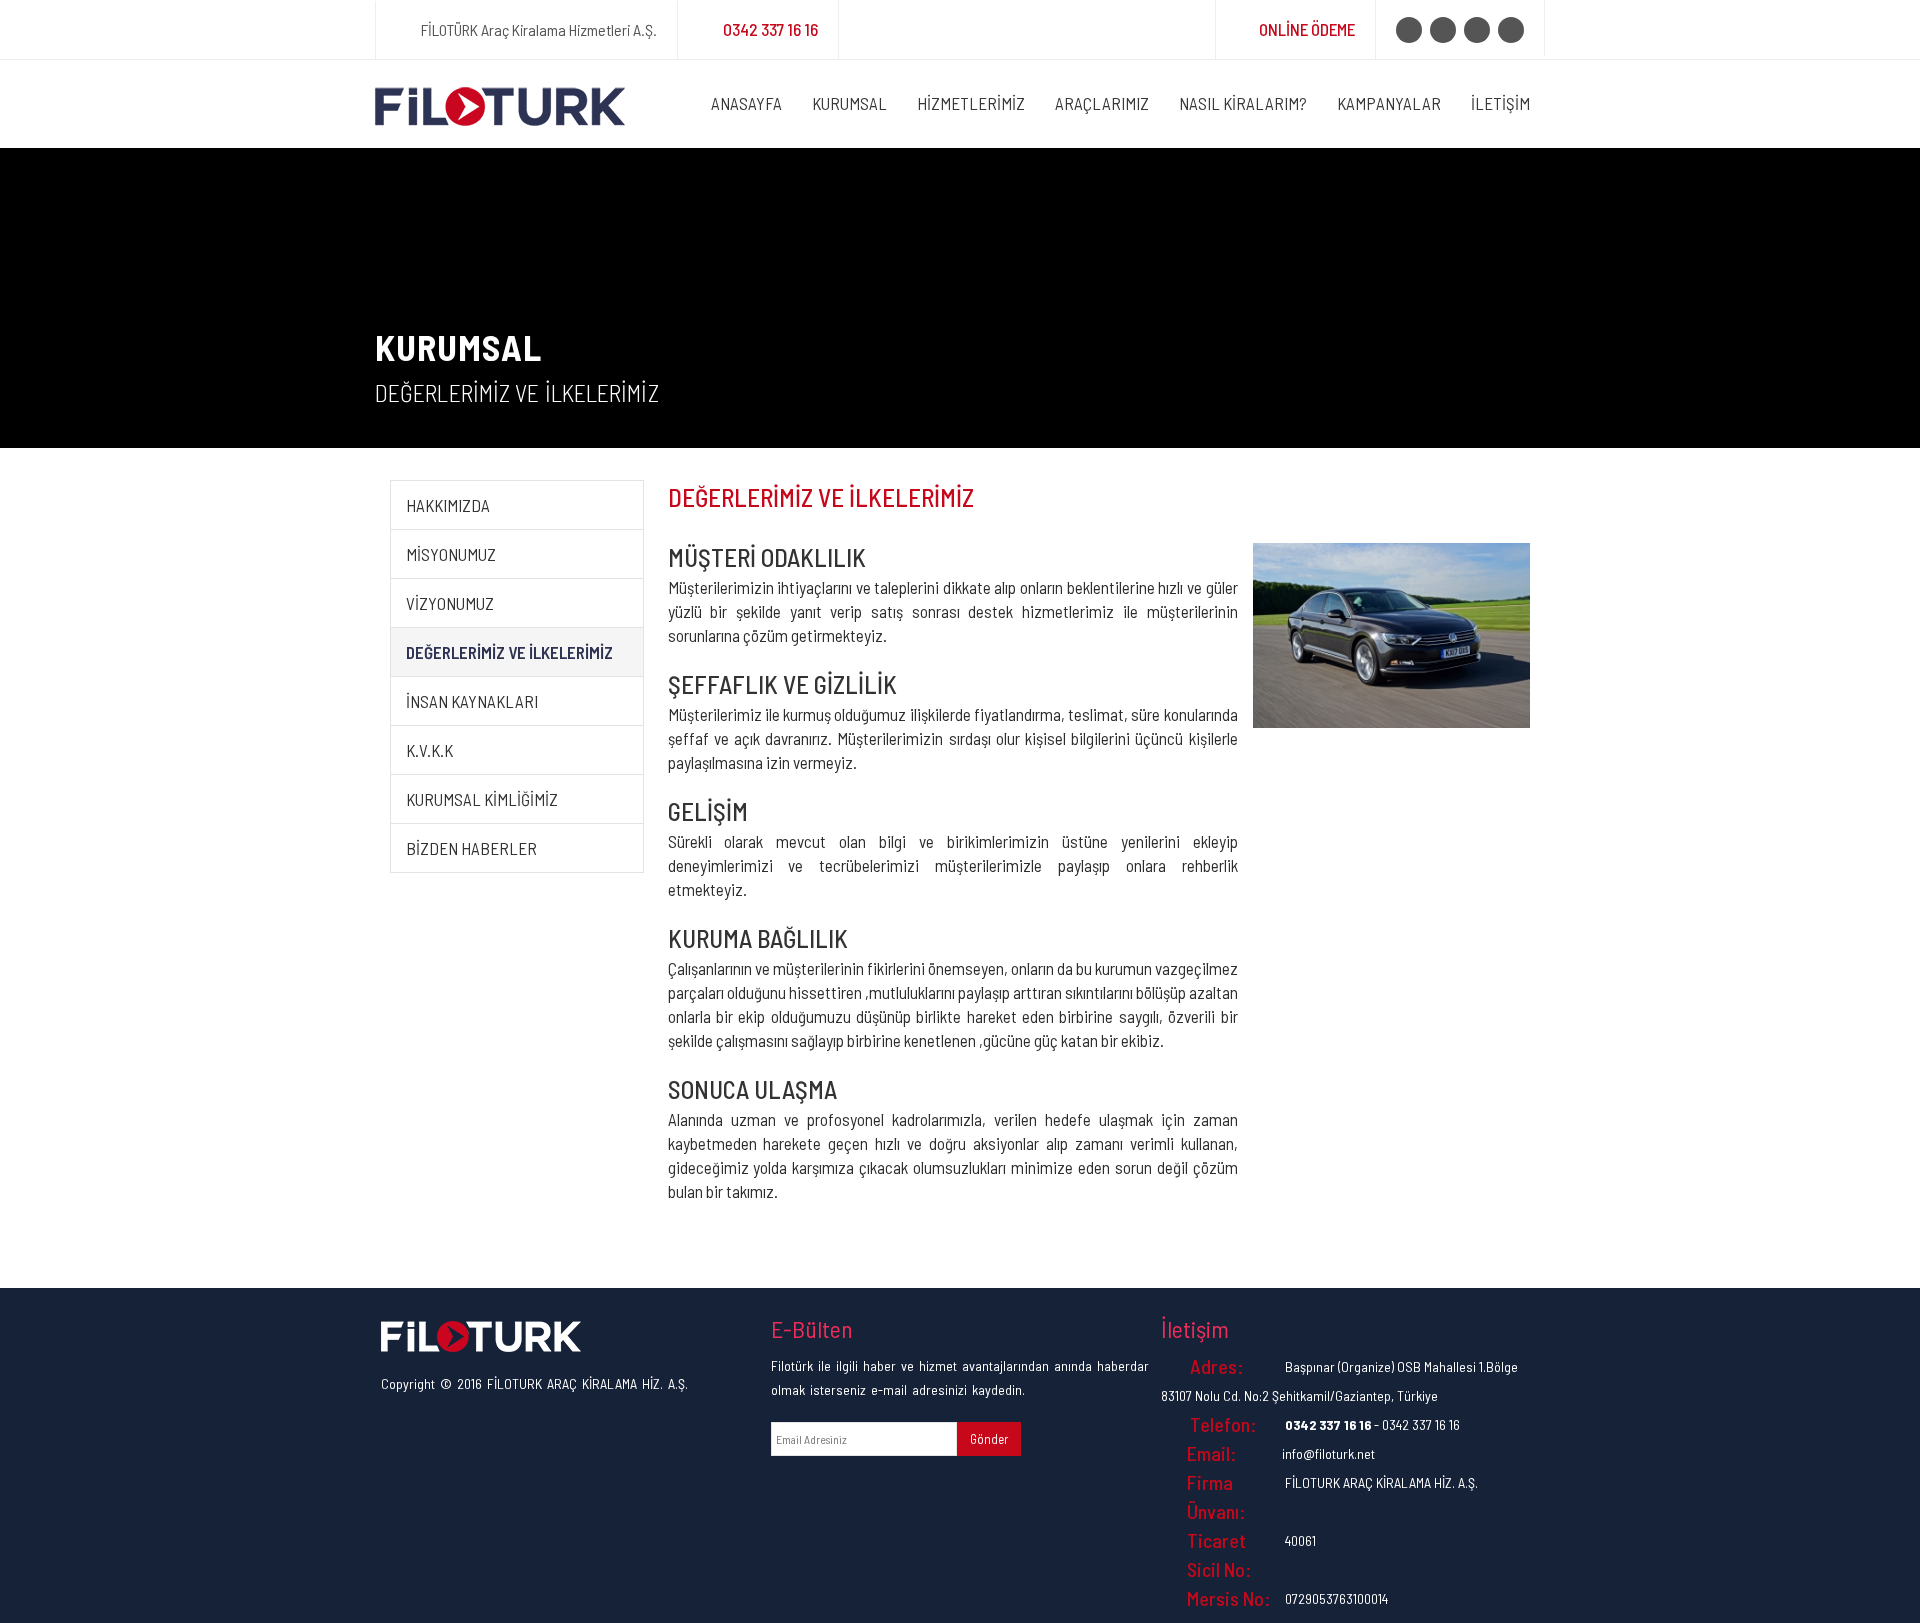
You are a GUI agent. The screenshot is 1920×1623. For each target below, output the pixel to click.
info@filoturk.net (1328, 1453)
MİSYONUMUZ (451, 554)
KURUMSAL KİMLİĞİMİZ (482, 799)
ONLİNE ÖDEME (1307, 29)
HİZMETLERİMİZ (971, 103)
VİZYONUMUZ (450, 603)
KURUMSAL (849, 103)
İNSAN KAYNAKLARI (472, 701)
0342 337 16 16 (770, 29)
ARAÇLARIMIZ (1102, 103)
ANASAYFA (746, 103)
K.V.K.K (429, 750)
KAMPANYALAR (1389, 103)
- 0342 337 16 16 (1372, 1424)
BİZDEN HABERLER (471, 848)
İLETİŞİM (1500, 103)
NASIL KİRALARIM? (1243, 103)
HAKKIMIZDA (448, 505)
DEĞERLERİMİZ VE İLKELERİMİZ (509, 652)
